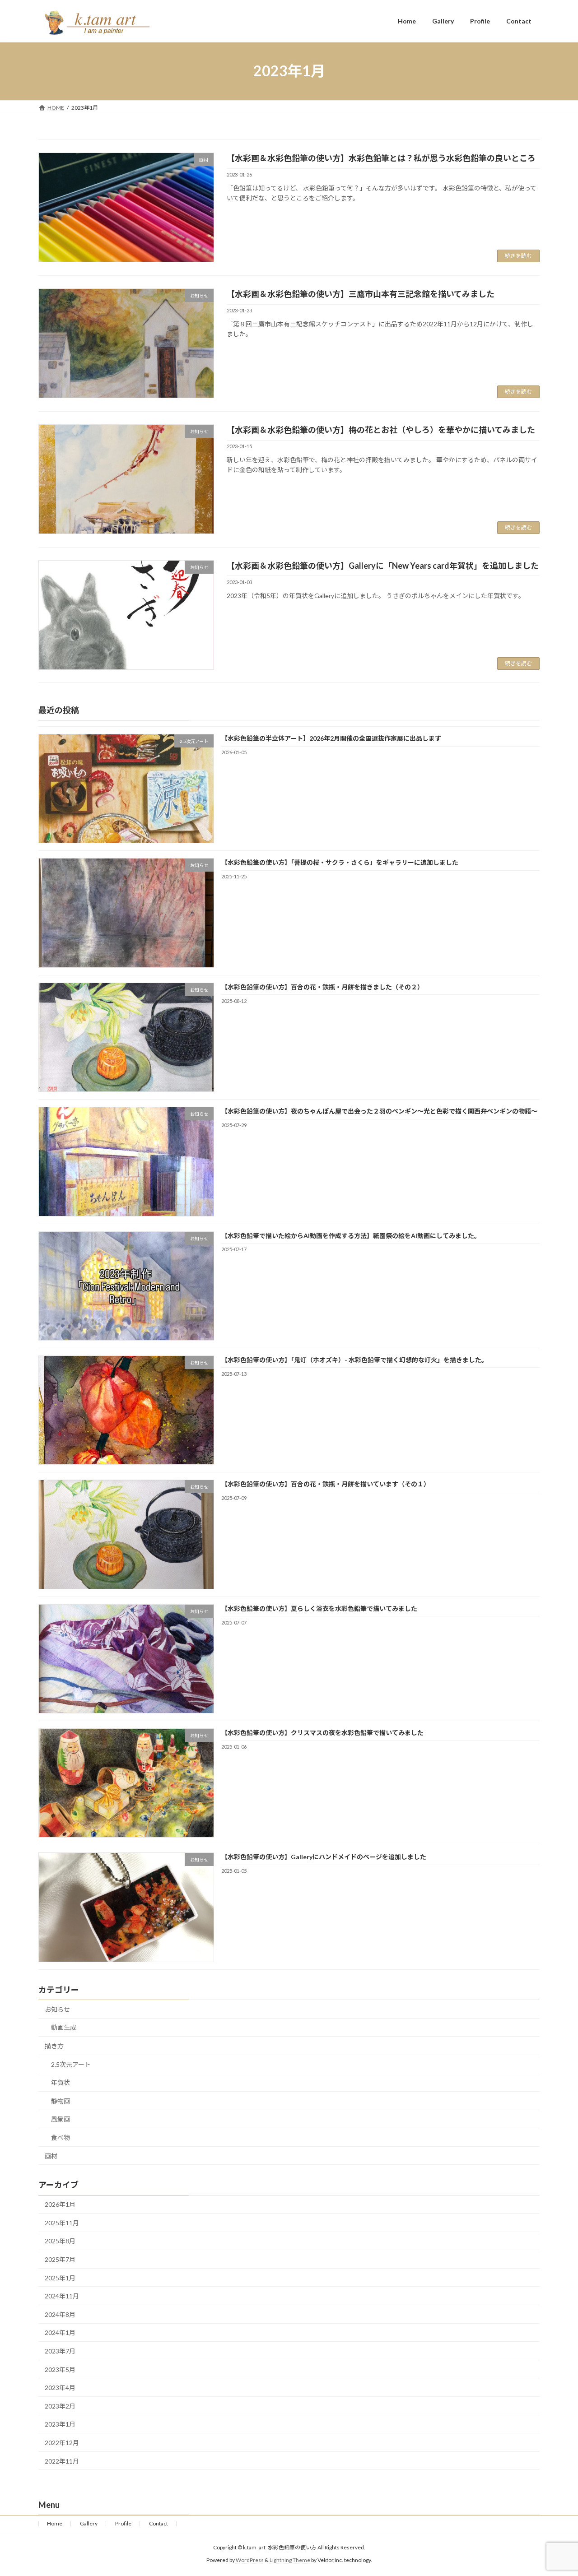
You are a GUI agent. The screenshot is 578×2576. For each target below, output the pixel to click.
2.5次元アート (71, 2064)
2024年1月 (60, 2333)
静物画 (61, 2101)
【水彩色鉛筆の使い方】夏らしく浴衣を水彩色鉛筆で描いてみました (319, 1608)
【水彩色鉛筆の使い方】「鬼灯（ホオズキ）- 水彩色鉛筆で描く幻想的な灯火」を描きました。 (354, 1360)
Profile (123, 2523)
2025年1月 (60, 2278)
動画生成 (64, 2028)
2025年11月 (62, 2223)
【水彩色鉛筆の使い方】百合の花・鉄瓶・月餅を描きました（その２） (322, 987)
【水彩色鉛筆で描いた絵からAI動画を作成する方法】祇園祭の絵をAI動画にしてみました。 (351, 1236)
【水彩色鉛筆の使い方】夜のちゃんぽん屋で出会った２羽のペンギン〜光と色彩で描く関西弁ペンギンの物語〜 (379, 1112)
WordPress (250, 2560)
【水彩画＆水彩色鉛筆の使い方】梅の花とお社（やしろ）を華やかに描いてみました (381, 430)
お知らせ (57, 2009)
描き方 (54, 2046)
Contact (158, 2523)
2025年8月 (60, 2241)
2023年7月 (60, 2351)
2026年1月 (60, 2205)
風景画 (61, 2119)
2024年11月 (62, 2296)
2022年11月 (62, 2461)
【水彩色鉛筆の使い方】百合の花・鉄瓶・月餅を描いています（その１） (326, 1484)
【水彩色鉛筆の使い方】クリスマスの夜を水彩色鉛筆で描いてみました (322, 1733)
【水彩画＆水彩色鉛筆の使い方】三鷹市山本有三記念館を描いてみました (361, 294)
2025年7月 (60, 2260)
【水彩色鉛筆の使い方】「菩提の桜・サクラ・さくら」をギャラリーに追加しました (340, 863)
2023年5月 (60, 2369)
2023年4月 (60, 2388)
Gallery (89, 2523)
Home (55, 2523)
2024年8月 (60, 2314)
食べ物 (61, 2137)
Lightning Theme (290, 2560)
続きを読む (518, 256)
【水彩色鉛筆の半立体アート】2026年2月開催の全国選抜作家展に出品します (331, 738)
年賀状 (61, 2083)
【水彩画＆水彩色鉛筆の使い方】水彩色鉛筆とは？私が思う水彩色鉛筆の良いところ (381, 158)
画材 (51, 2156)
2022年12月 (62, 2443)
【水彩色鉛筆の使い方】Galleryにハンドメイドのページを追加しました (324, 1857)
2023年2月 (60, 2406)
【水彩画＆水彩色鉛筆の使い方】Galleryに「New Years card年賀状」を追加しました (383, 566)
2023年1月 (60, 2425)
